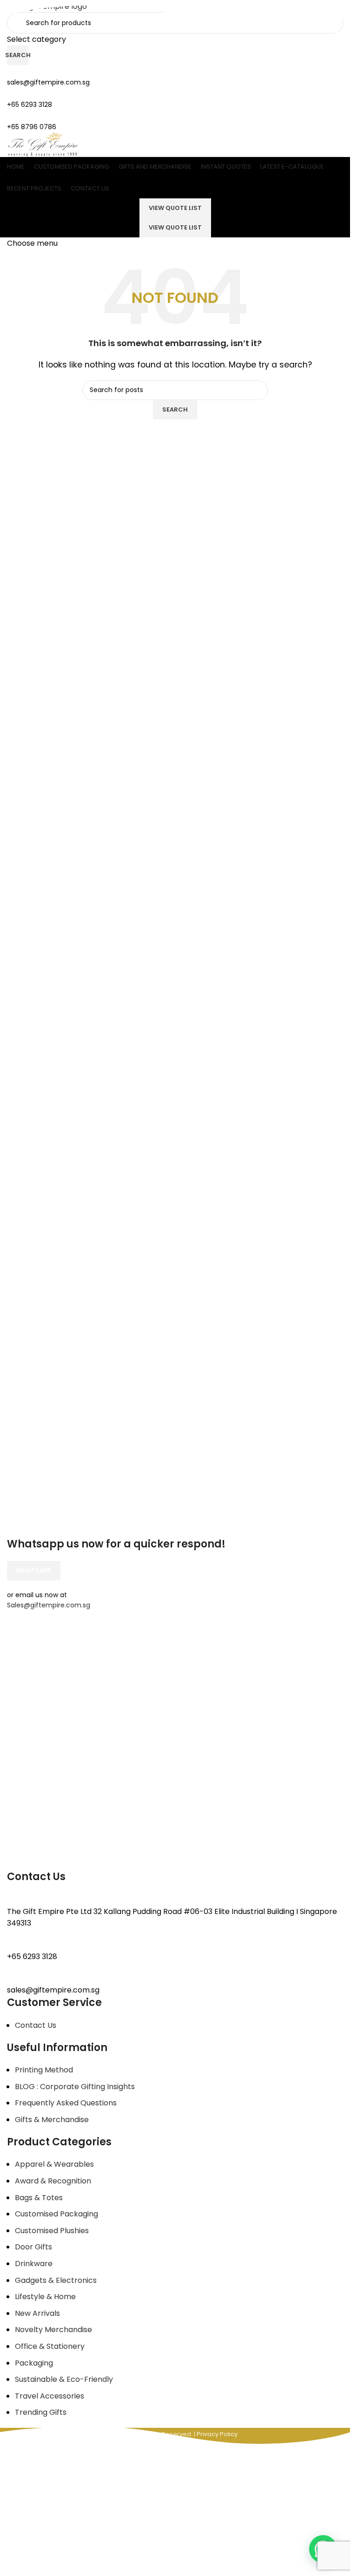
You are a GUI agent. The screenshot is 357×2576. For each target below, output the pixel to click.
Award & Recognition (53, 2181)
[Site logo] (43, 144)
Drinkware (34, 2264)
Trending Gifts (41, 2412)
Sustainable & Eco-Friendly (64, 2379)
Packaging (34, 2363)
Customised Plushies (52, 2231)
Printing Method (44, 2070)
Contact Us (36, 2025)
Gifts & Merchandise (52, 2120)
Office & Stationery (50, 2346)
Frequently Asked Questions (66, 2103)
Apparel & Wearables (54, 2164)
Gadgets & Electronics (56, 2280)
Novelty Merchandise (53, 2330)
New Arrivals (37, 2313)
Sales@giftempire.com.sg (49, 1605)
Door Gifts (33, 2247)
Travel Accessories (50, 2396)
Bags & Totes (39, 2198)
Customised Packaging (56, 2214)
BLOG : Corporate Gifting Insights (75, 2087)
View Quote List (175, 208)
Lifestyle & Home (45, 2297)
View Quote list (175, 227)
